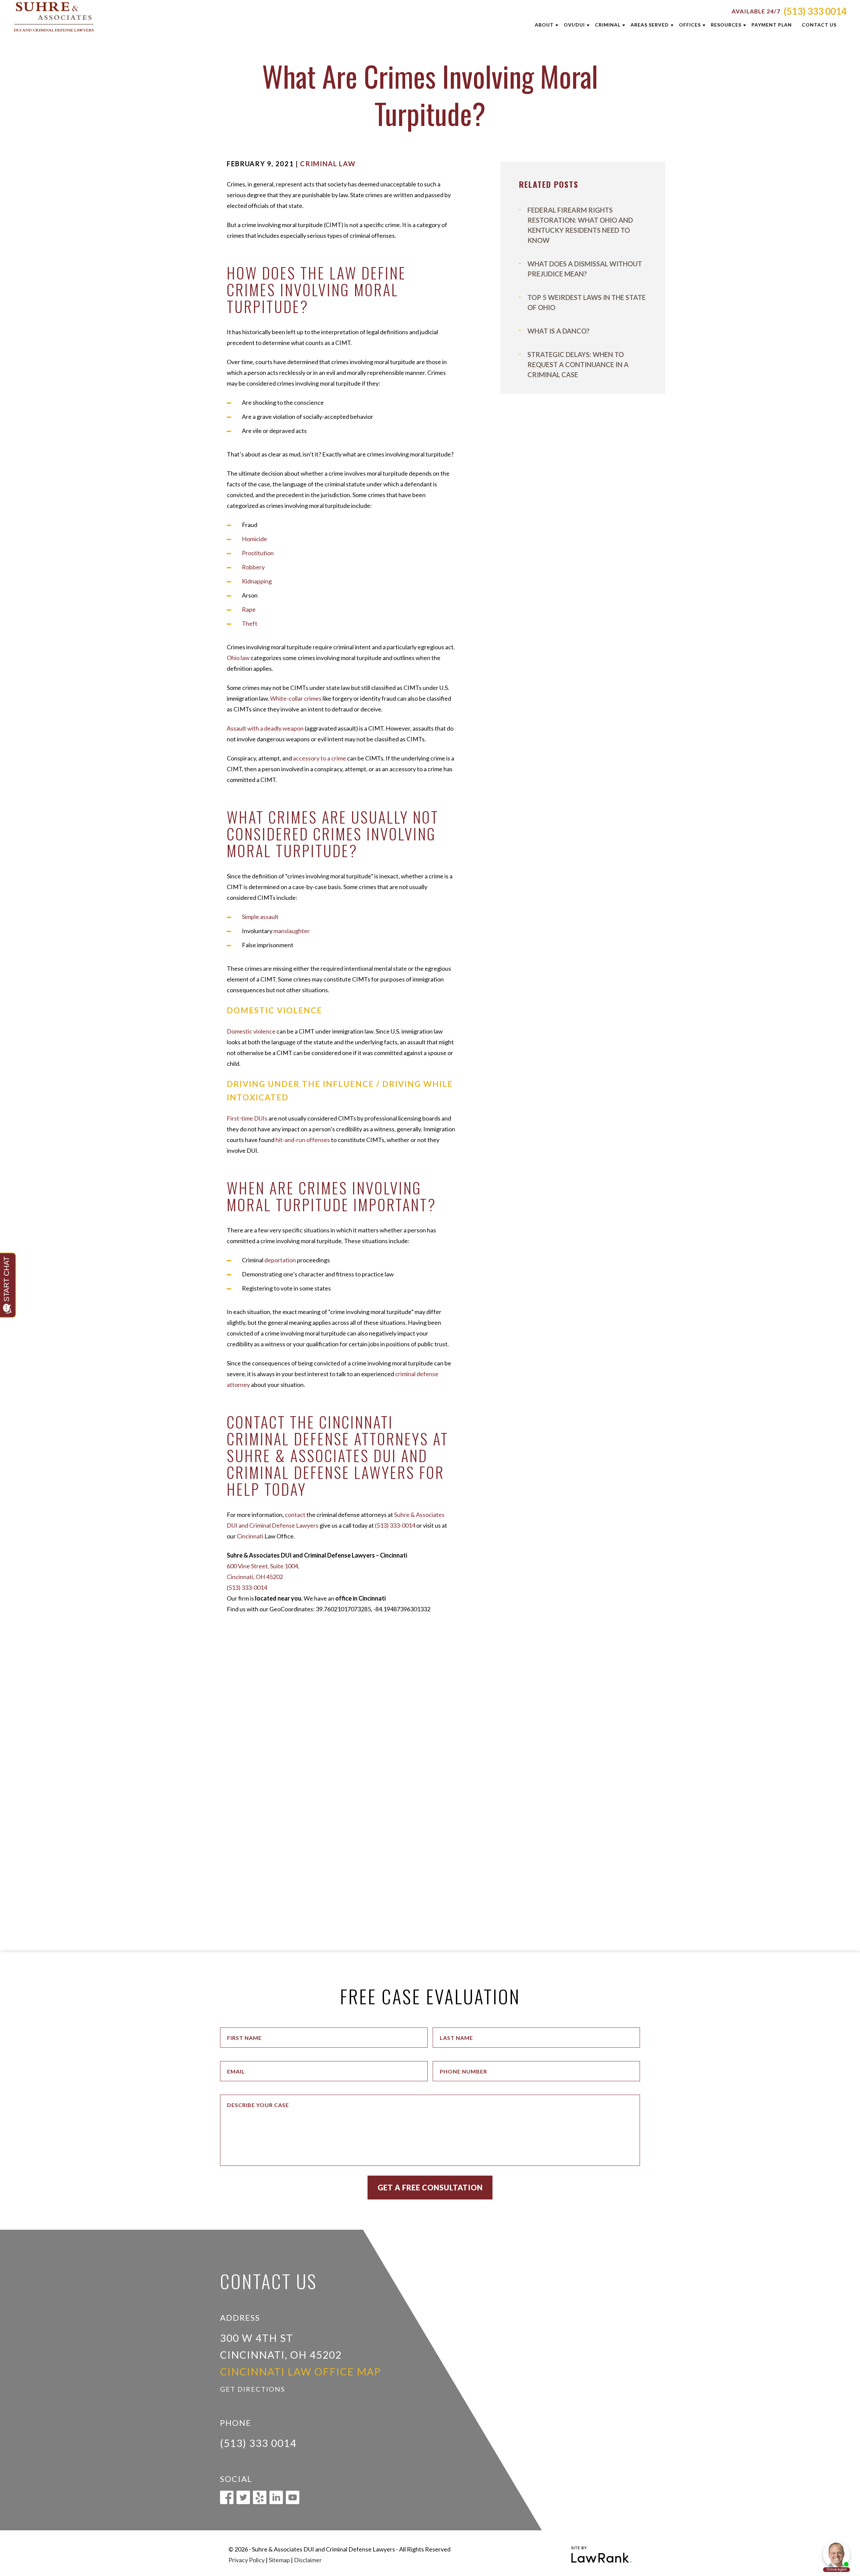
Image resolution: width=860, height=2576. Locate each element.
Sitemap (279, 2560)
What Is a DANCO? (558, 331)
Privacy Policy (247, 2560)
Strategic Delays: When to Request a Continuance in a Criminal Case (578, 364)
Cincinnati (250, 1536)
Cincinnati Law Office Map (300, 2371)
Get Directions (253, 2389)
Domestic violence (251, 1031)
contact (295, 1515)
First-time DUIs (247, 1118)
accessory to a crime (319, 758)
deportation (280, 1260)
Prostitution (258, 553)
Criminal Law (328, 164)
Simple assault (260, 917)
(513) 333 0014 (815, 11)
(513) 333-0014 (395, 1525)
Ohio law (238, 658)
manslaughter (292, 931)
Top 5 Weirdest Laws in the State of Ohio (587, 302)
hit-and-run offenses (303, 1140)
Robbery (253, 567)
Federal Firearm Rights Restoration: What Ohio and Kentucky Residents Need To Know (580, 225)
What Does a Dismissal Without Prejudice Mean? (585, 269)
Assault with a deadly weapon (265, 728)
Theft (250, 623)
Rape (249, 609)
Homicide (254, 539)
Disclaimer (308, 2560)
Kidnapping (257, 581)
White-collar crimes (296, 698)
